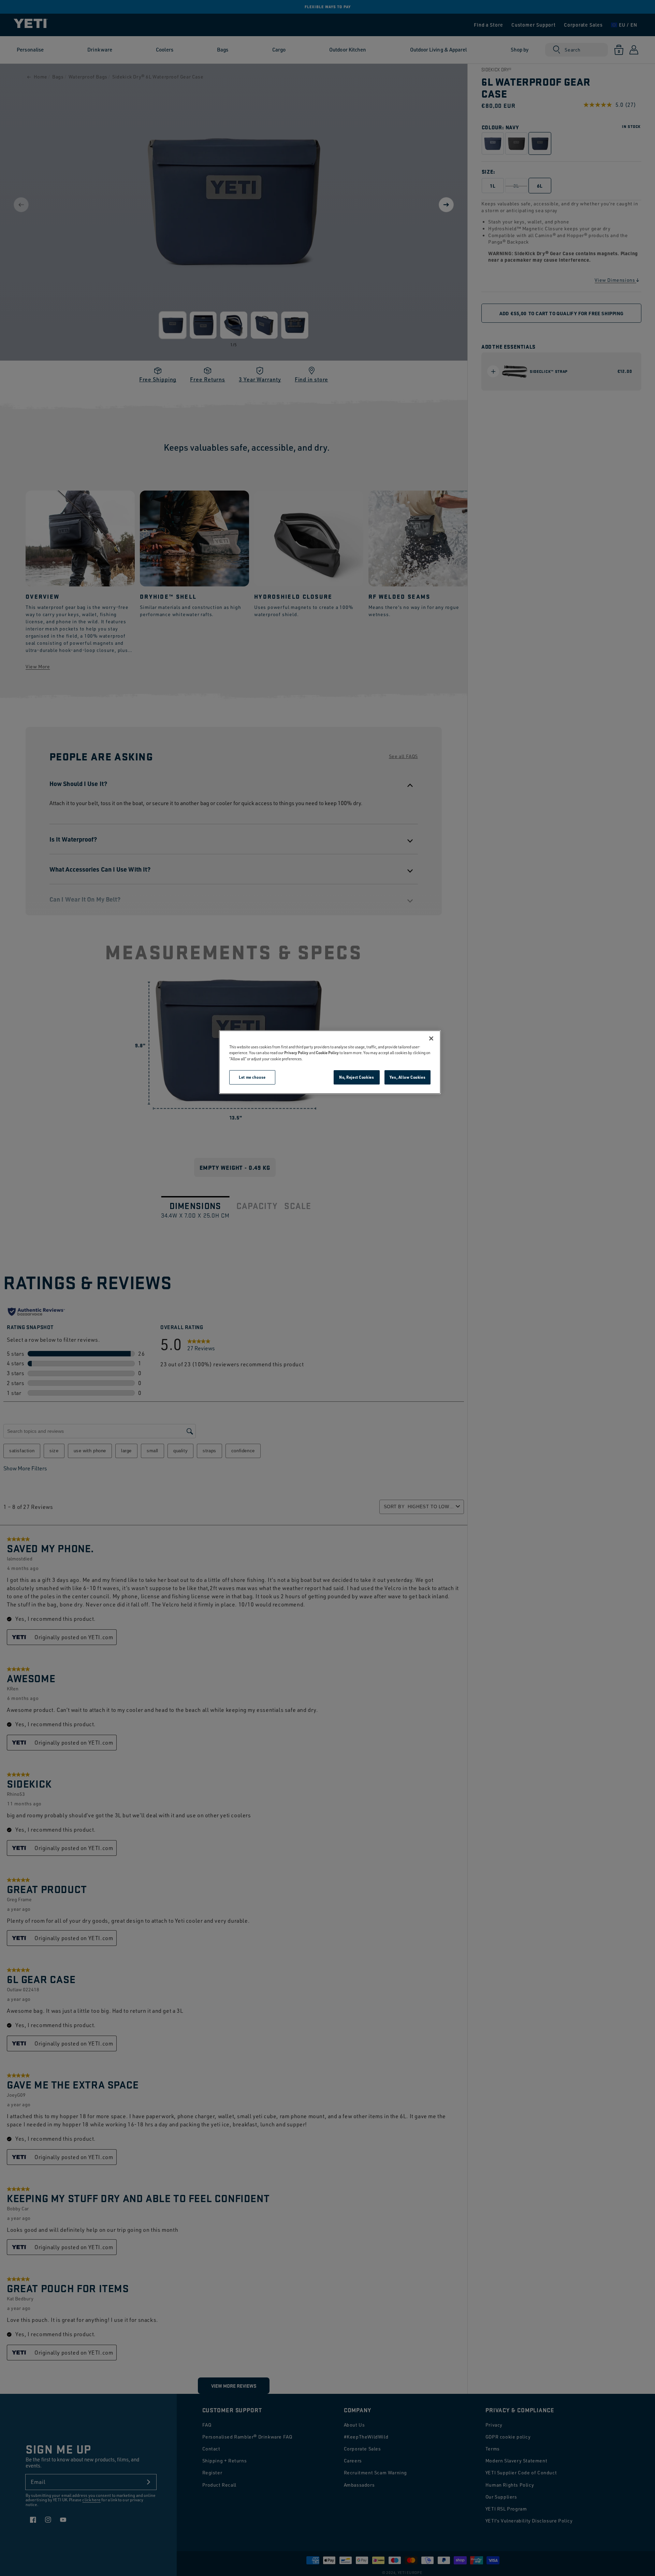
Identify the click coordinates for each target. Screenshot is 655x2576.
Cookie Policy (327, 1053)
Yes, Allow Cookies (407, 1077)
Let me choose (252, 1077)
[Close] (431, 1038)
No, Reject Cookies (356, 1077)
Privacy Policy (296, 1053)
